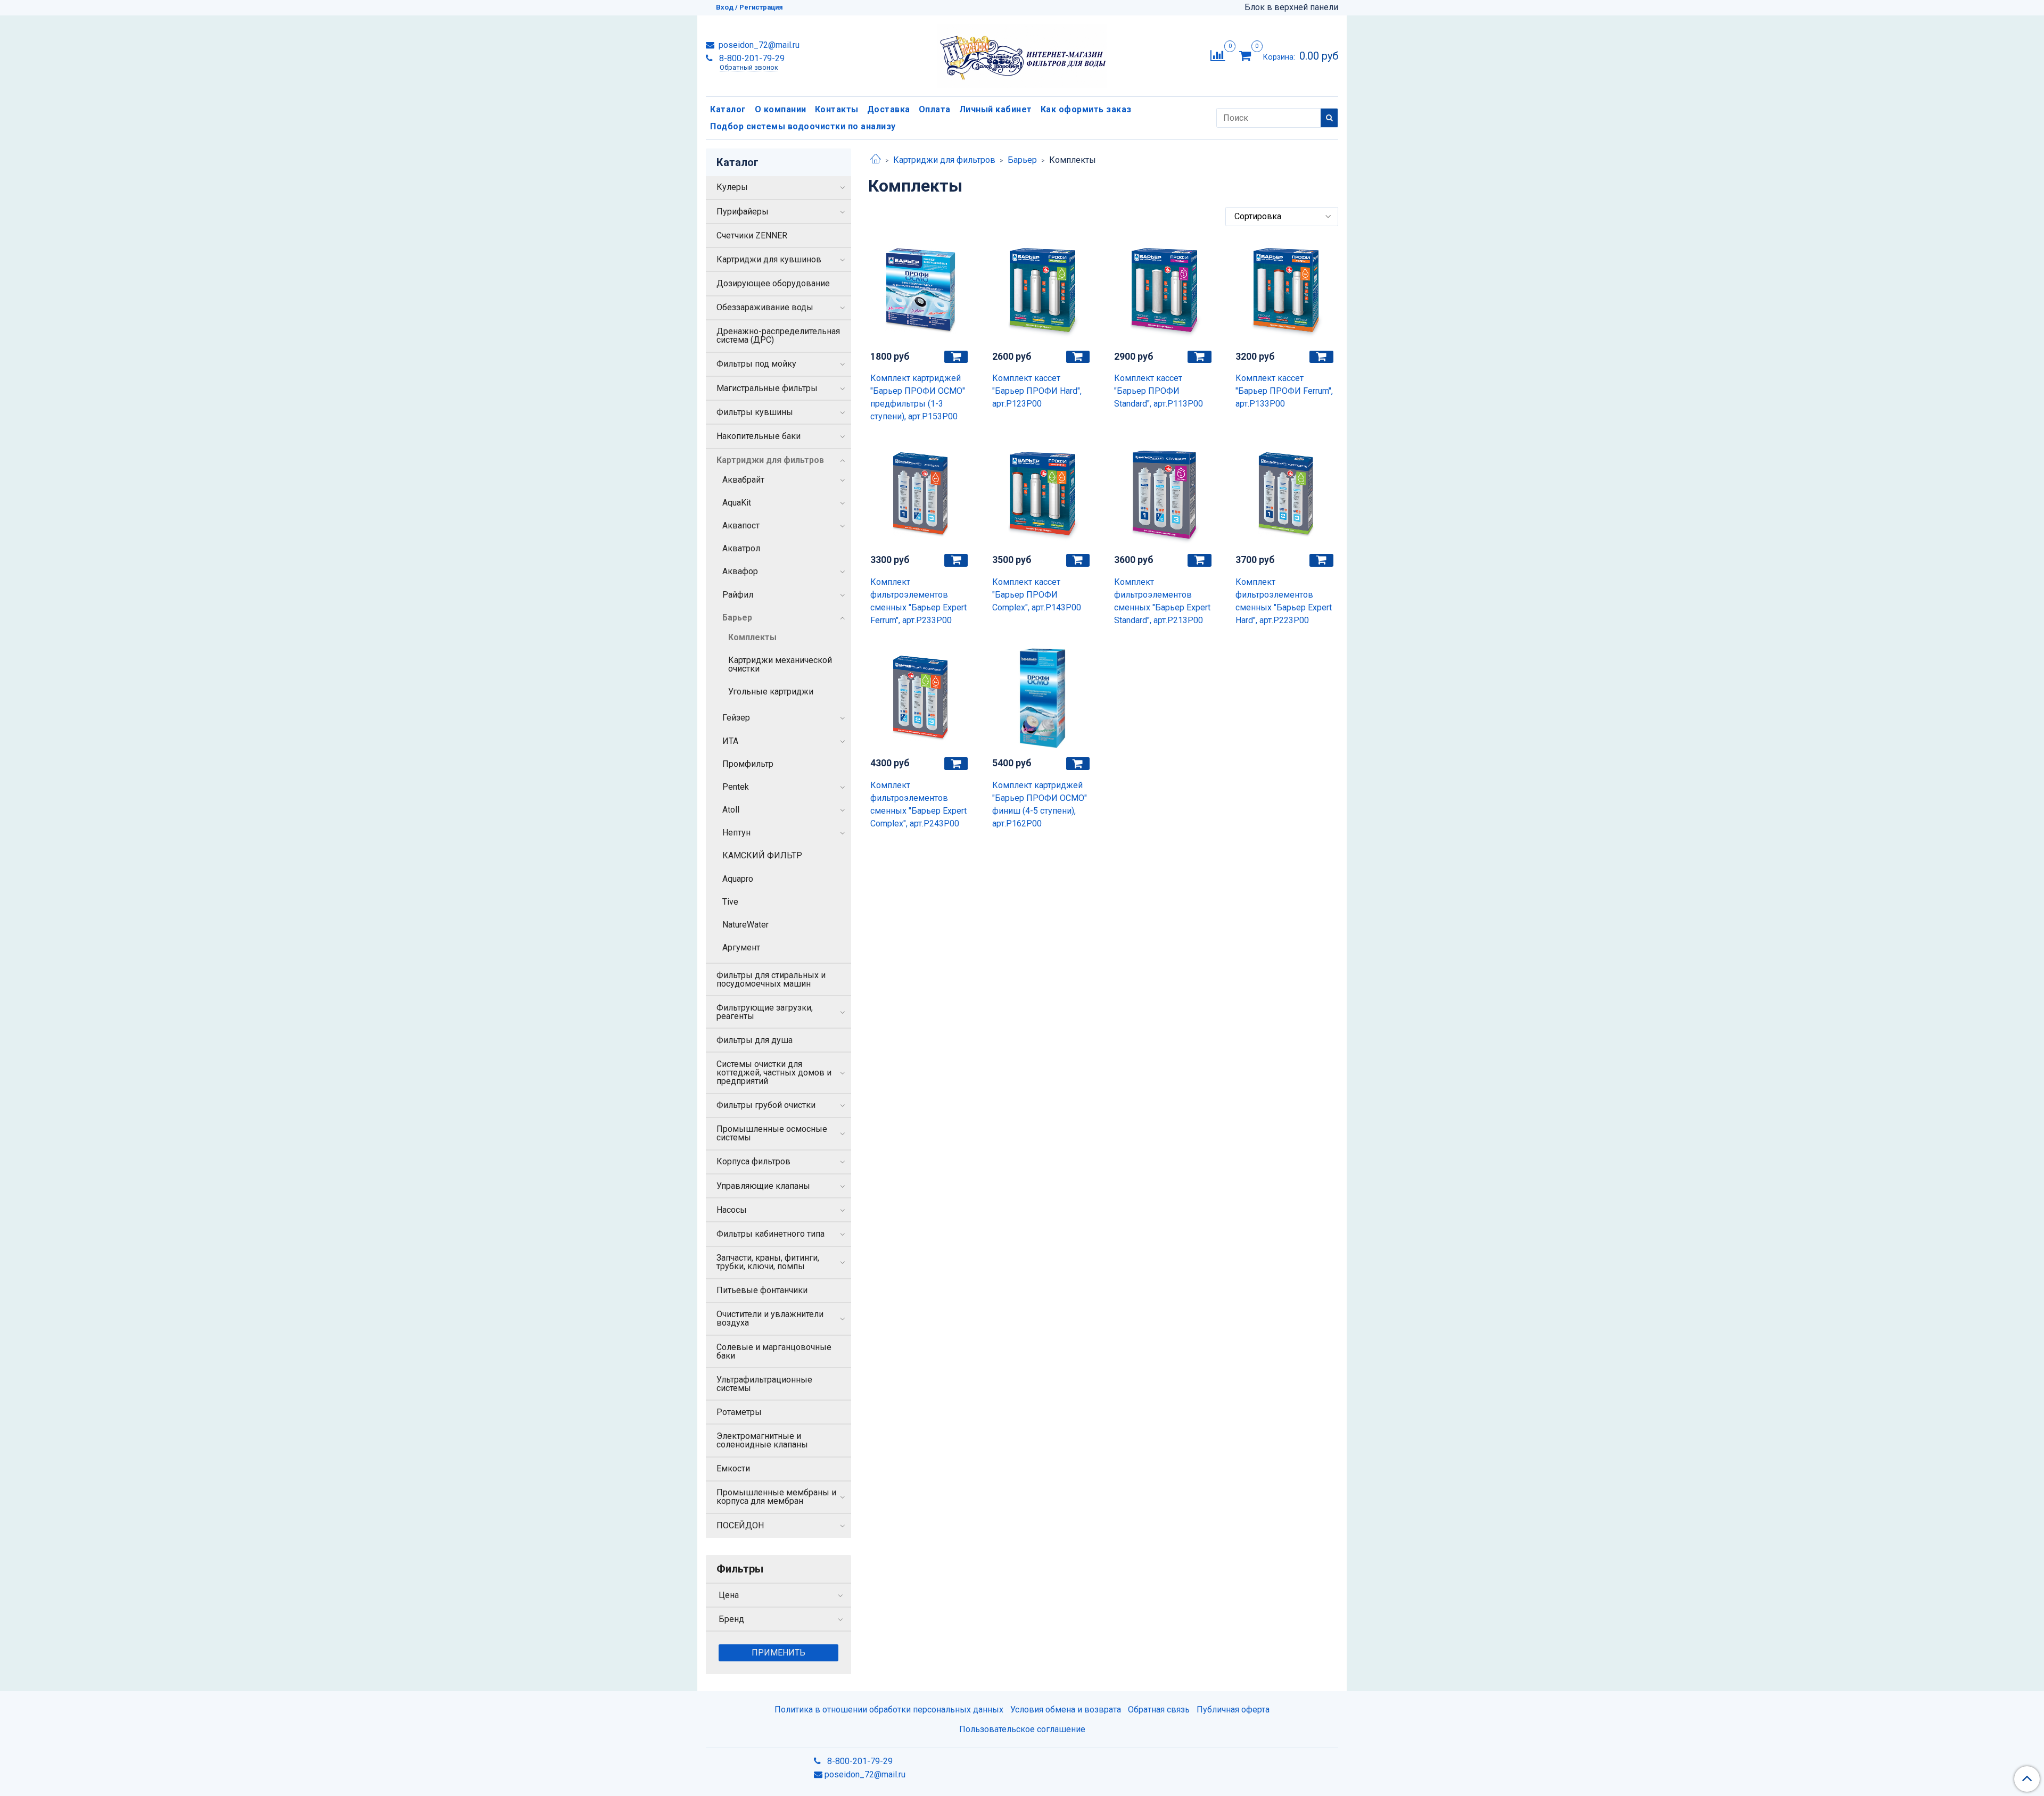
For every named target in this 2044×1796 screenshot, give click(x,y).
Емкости (733, 1468)
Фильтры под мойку (756, 364)
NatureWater (745, 925)
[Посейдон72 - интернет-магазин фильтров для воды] (1022, 53)
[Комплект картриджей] (921, 291)
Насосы (732, 1210)
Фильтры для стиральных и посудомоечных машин (771, 979)
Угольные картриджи (771, 692)
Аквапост (741, 525)
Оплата (935, 109)
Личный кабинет (996, 109)
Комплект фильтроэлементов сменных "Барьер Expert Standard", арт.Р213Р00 (1162, 601)
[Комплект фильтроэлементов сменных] (921, 495)
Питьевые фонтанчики (762, 1290)
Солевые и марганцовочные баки (774, 1351)
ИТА (730, 741)
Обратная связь (1159, 1710)
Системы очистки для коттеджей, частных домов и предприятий (774, 1073)
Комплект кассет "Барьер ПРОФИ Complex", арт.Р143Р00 (1037, 595)
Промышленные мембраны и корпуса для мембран (776, 1497)
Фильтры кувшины (755, 412)
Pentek (736, 787)
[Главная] (876, 160)
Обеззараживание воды (765, 307)
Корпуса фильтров (753, 1161)
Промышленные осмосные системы (772, 1133)
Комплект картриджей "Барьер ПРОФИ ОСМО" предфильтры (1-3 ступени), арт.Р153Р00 (918, 397)
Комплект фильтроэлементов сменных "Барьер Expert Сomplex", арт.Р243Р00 (918, 804)
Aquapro (738, 879)
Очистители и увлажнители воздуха (770, 1318)
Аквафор (740, 571)
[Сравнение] (1218, 55)
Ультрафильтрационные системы (764, 1384)
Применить (778, 1653)
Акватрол (741, 548)
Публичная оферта (1233, 1710)
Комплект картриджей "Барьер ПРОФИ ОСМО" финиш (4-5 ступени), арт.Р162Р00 (1040, 804)
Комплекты (752, 637)
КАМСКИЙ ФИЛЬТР (762, 855)
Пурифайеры (743, 212)
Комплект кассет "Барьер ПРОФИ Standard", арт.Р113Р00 (1159, 391)
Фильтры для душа (755, 1040)
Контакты (837, 109)
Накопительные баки (759, 436)
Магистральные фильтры (767, 388)
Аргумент (741, 947)
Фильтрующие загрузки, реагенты (765, 1012)
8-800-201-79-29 (751, 58)
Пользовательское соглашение (1022, 1729)
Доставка (889, 109)
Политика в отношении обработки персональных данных (889, 1710)
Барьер (1022, 160)
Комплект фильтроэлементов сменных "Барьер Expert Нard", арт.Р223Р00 (1284, 601)
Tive (730, 902)
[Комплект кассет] (1042, 291)
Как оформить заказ (1086, 109)
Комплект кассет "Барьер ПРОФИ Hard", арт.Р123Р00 (1037, 391)
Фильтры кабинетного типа (770, 1234)
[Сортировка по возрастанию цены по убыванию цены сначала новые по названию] (1282, 217)
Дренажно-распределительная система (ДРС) (778, 336)
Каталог (728, 109)
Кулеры (732, 187)
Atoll (731, 810)
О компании (781, 109)
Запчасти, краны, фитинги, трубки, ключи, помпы (768, 1262)
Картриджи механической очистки (780, 664)
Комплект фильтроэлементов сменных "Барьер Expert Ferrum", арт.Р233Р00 (918, 601)
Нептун (736, 833)
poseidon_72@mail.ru (758, 45)
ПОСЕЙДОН (740, 1525)
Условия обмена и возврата (1066, 1710)
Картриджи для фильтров (944, 160)
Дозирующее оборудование (773, 283)
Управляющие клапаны (763, 1186)
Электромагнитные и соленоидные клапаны (762, 1440)
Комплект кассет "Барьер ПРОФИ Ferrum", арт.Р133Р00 (1284, 391)
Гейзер (736, 718)
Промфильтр (748, 764)
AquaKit (737, 503)
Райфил (738, 595)
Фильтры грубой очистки (766, 1105)
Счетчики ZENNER (752, 235)
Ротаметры (739, 1412)
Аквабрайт (743, 480)
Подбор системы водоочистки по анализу (803, 126)
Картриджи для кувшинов (769, 259)
